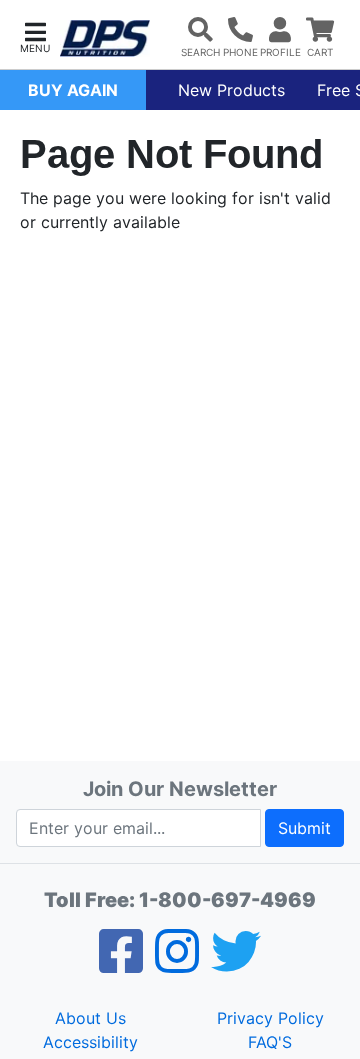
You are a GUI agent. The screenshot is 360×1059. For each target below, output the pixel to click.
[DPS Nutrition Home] (105, 38)
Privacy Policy (270, 1018)
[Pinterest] (177, 964)
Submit (304, 828)
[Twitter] (236, 964)
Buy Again (73, 90)
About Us (90, 1018)
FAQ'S (270, 1042)
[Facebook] (121, 964)
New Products (231, 90)
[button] (35, 35)
